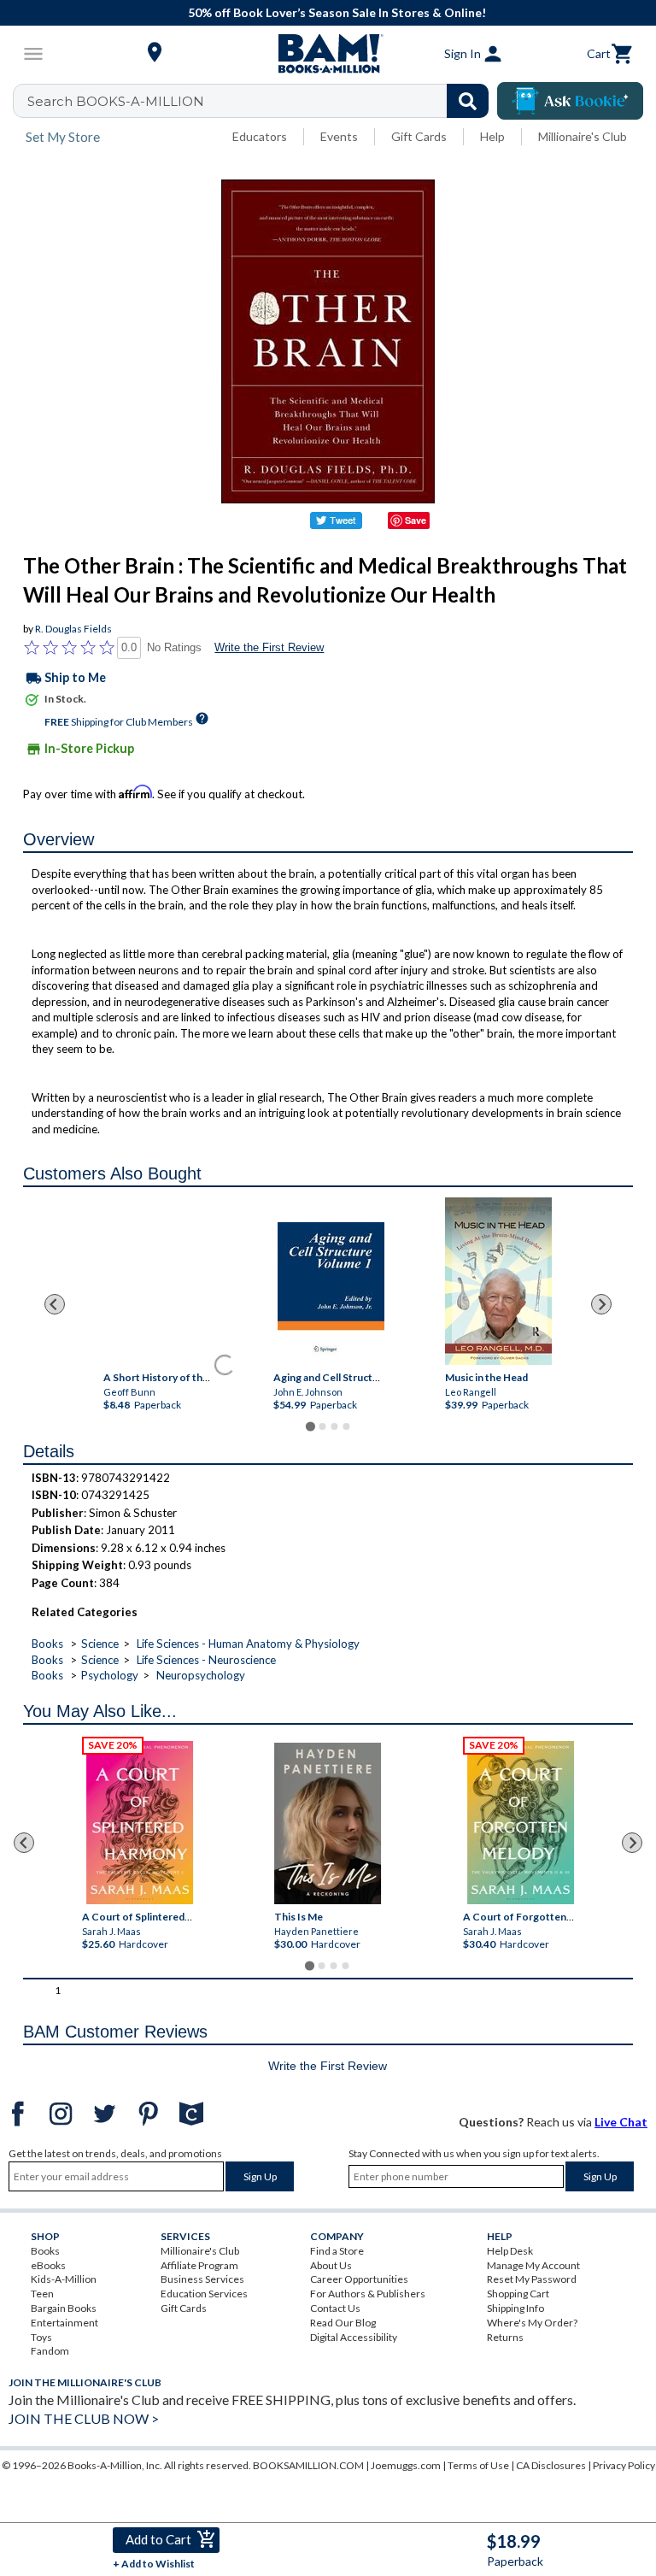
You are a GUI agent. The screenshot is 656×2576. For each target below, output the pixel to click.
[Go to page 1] (310, 1426)
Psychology (110, 1675)
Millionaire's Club (583, 136)
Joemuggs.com (406, 2465)
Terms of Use (478, 2465)
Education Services (204, 2294)
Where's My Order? (532, 2323)
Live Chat (621, 2122)
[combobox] (262, 101)
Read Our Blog (343, 2323)
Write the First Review (269, 647)
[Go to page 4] (346, 1426)
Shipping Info (515, 2308)
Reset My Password (532, 2279)
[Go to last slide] (55, 1304)
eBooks (48, 2265)
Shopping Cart (518, 2294)
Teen (42, 2294)
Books (47, 1644)
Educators (260, 136)
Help (492, 136)
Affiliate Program (199, 2265)
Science (100, 1644)
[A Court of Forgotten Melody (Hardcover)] (521, 1823)
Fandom (50, 2351)
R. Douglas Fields (73, 629)
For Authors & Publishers (368, 2294)
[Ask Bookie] (570, 101)
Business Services (202, 2279)
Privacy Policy (624, 2465)
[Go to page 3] (334, 1426)
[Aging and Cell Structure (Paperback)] (330, 1294)
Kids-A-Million (64, 2279)
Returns (505, 2337)
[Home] (328, 54)
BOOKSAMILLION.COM (308, 2465)
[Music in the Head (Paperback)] (498, 1281)
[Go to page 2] (322, 1426)
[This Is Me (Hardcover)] (328, 1823)
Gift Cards (419, 136)
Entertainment (64, 2323)
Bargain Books (64, 2308)
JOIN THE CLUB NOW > (84, 2418)
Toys (41, 2337)
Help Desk (510, 2251)
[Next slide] (601, 1304)
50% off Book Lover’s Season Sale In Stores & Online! (337, 12)
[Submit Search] (468, 101)
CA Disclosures (551, 2465)
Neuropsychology (201, 1675)
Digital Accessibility (354, 2337)
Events (339, 136)
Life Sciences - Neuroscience (206, 1660)
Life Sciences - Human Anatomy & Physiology (248, 1644)
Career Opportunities (359, 2279)
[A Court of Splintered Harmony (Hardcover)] (140, 1823)
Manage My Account (533, 2265)
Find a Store (337, 2251)
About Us (331, 2265)
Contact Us (335, 2308)
